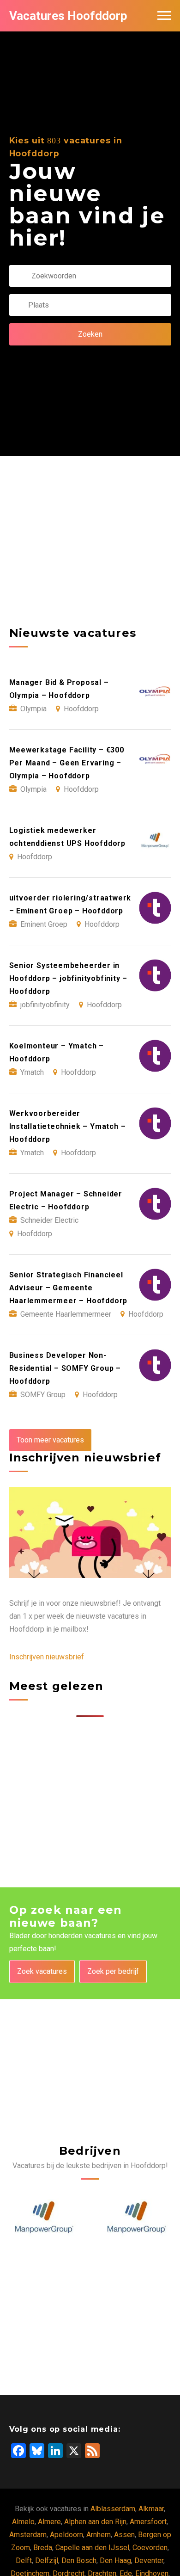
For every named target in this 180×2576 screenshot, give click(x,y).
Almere (49, 2522)
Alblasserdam (113, 2509)
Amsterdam (28, 2535)
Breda (43, 2548)
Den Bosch (79, 2561)
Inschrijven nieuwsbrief (47, 1657)
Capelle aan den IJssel (92, 2548)
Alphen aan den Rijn (95, 2522)
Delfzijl (47, 2561)
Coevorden (150, 2548)
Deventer (149, 2561)
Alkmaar (151, 2509)
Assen (124, 2535)
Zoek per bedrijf (113, 1971)
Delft (24, 2561)
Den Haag (115, 2561)
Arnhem (99, 2535)
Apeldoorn (66, 2535)
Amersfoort (148, 2522)
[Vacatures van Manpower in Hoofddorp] (44, 2217)
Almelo (23, 2522)
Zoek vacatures (42, 1971)
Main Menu (164, 16)
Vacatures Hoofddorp (68, 16)
